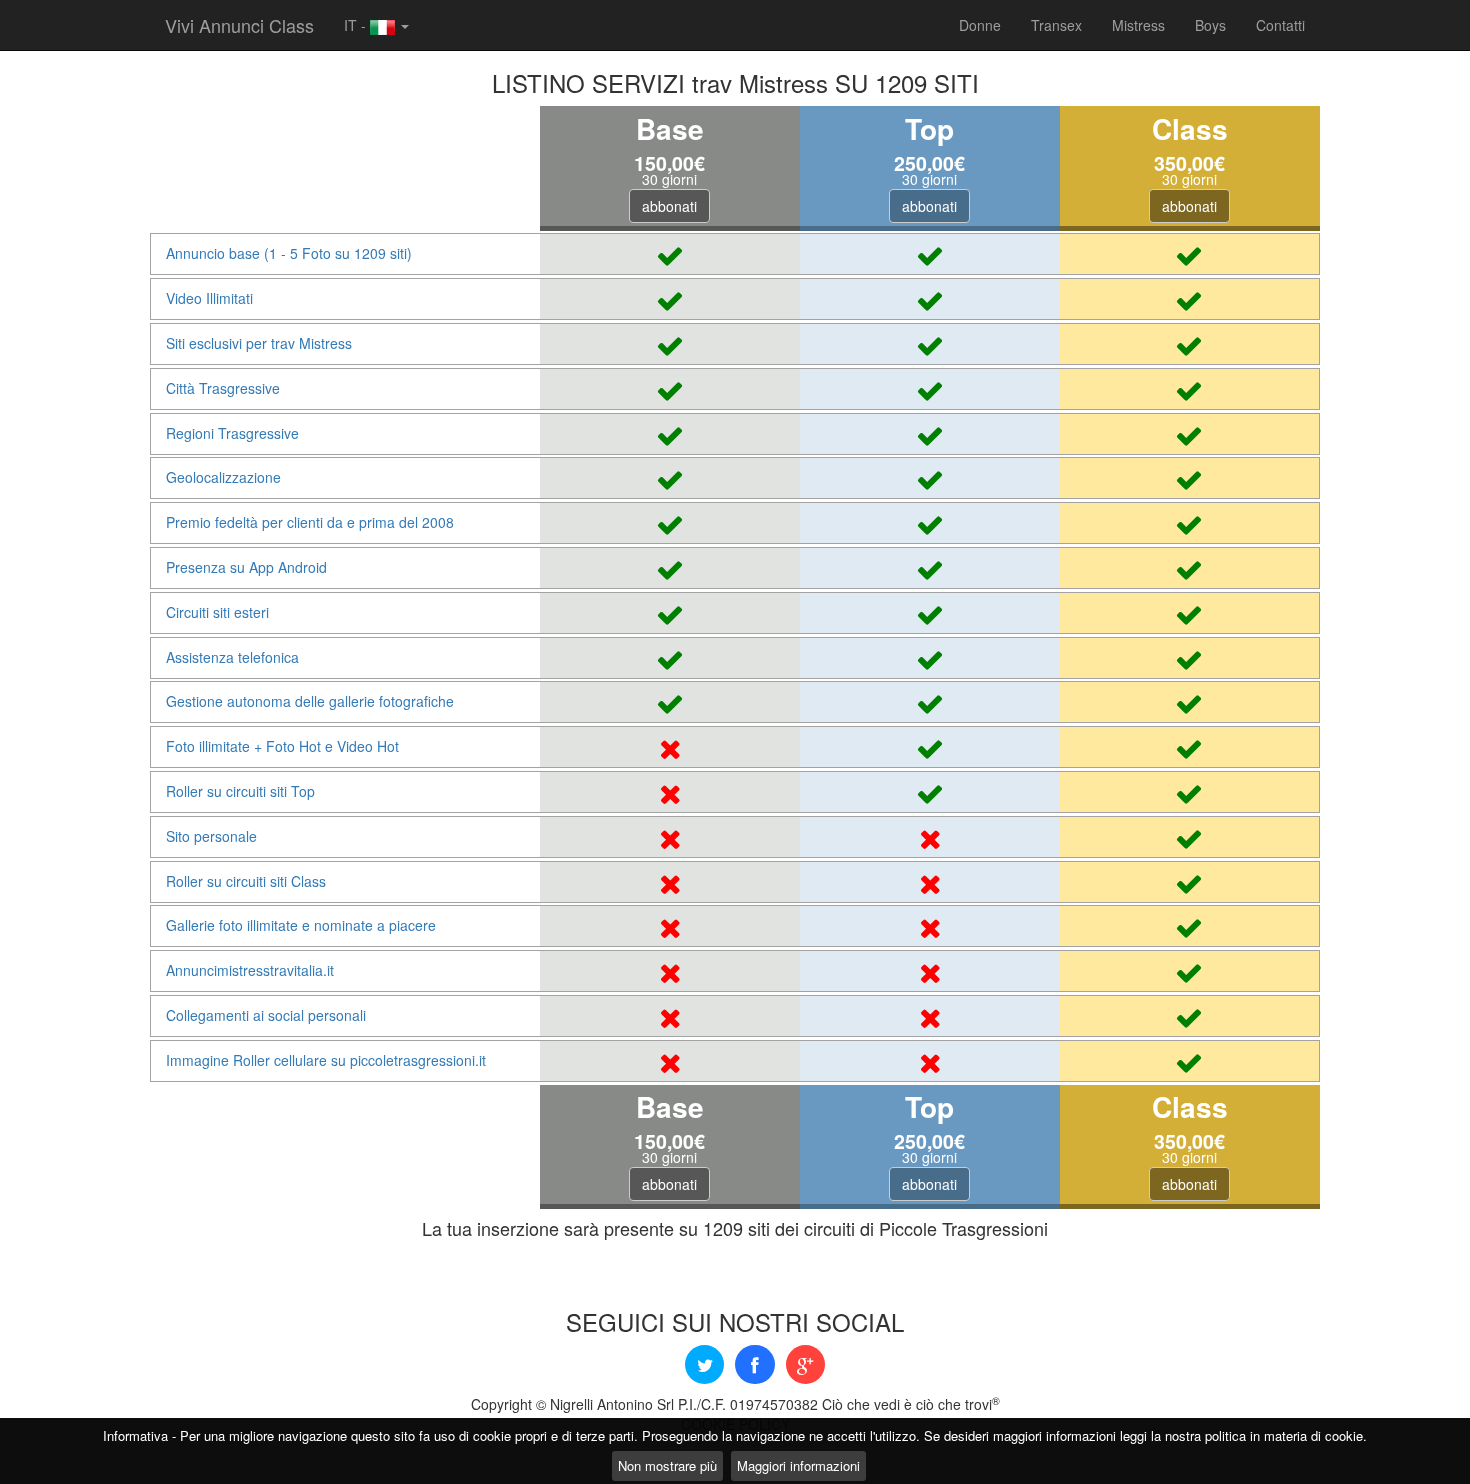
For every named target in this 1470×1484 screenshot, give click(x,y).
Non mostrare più (667, 1465)
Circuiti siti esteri (217, 612)
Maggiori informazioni (798, 1465)
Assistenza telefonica (232, 657)
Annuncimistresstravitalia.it (250, 970)
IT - (357, 25)
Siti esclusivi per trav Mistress (259, 343)
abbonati (669, 206)
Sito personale (211, 836)
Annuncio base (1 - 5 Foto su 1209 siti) (289, 253)
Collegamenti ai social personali (266, 1015)
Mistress (1138, 25)
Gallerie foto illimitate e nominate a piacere (301, 925)
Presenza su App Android (246, 567)
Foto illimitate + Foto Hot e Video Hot (282, 746)
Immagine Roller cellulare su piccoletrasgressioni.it (326, 1060)
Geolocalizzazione (223, 477)
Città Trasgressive (223, 388)
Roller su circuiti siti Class (246, 881)
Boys (1210, 25)
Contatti (1280, 25)
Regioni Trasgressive (232, 433)
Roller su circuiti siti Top (240, 791)
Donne (980, 25)
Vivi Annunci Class (239, 25)
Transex (1056, 25)
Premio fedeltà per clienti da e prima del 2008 (310, 522)
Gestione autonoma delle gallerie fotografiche (310, 701)
